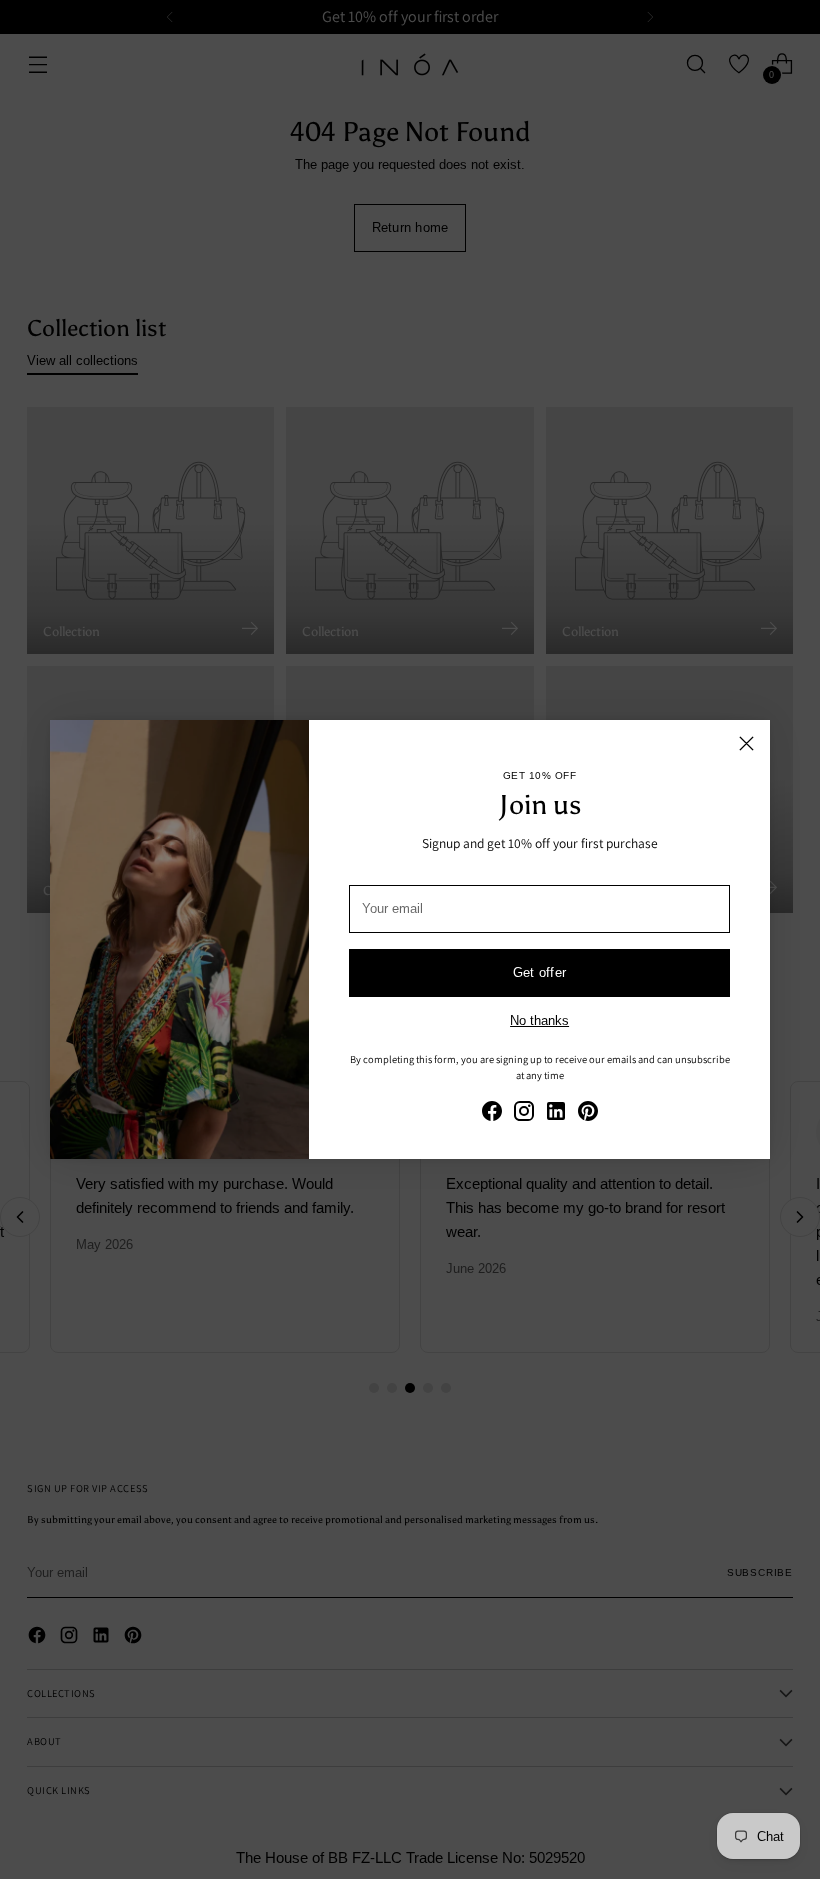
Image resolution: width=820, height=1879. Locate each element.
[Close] (746, 743)
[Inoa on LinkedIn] (556, 1114)
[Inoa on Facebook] (492, 1114)
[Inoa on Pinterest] (588, 1114)
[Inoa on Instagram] (524, 1114)
